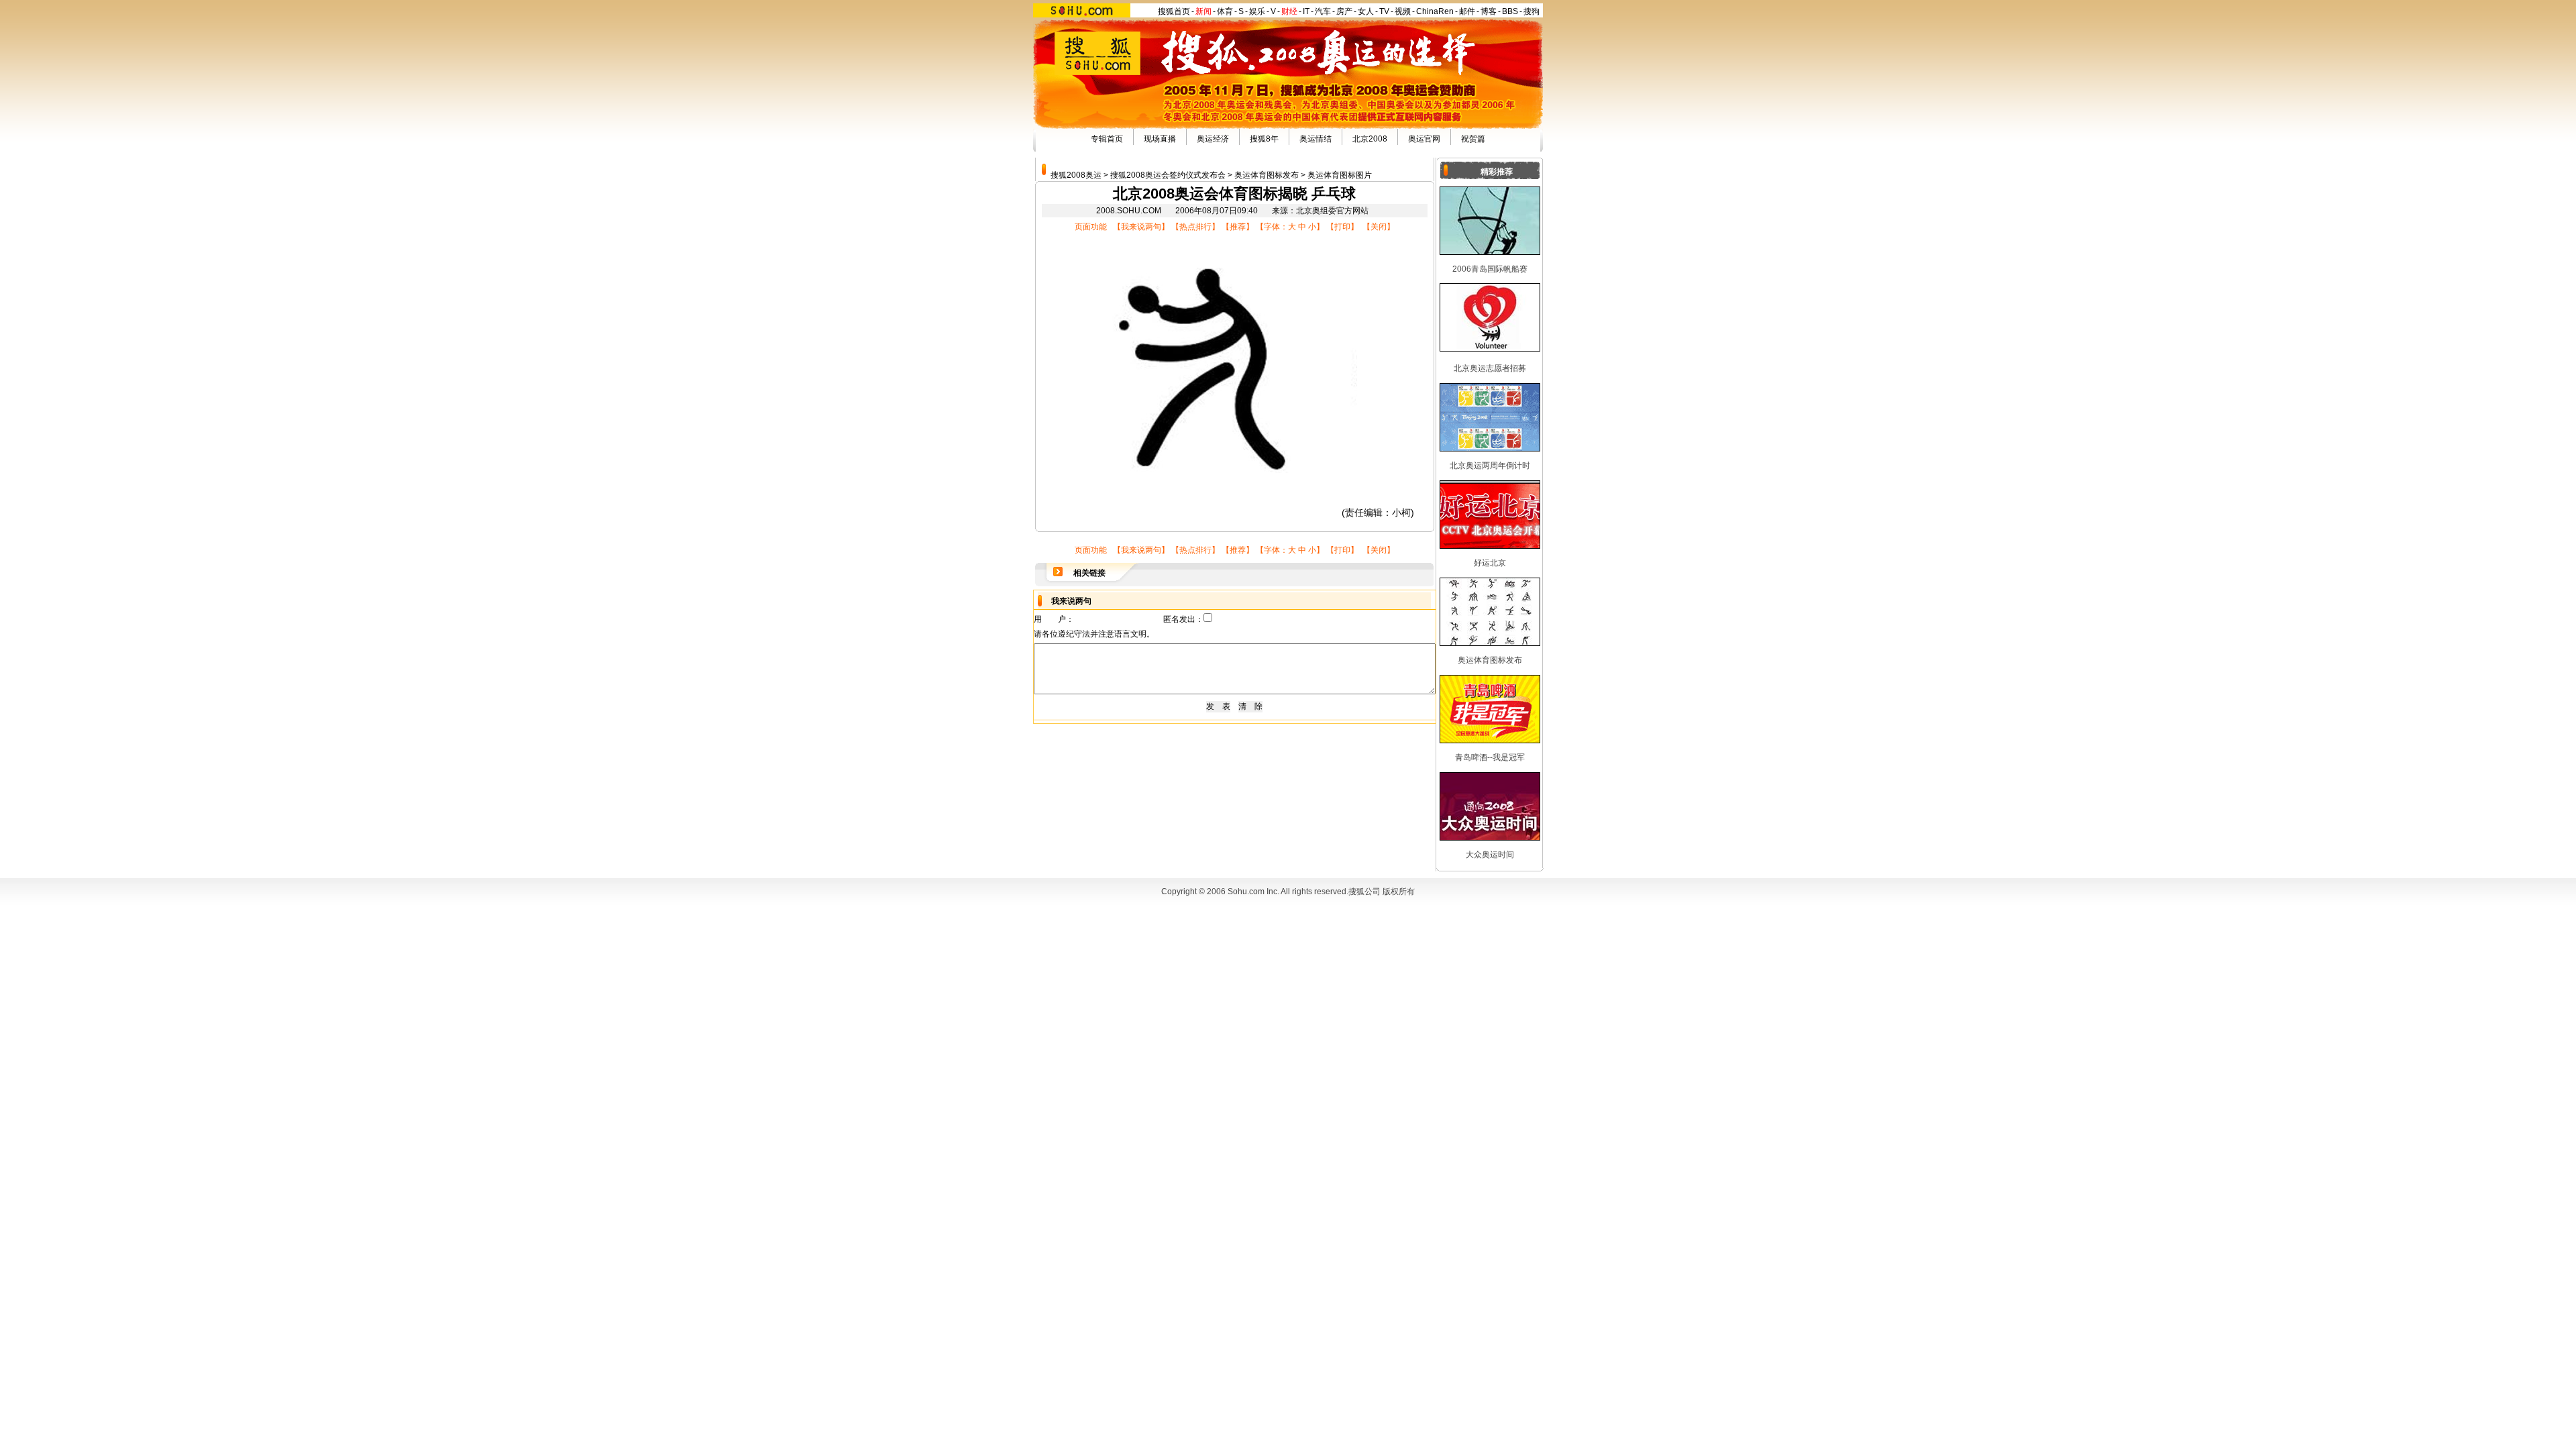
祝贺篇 (1473, 139)
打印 (1342, 227)
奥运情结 (1316, 139)
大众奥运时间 (1490, 855)
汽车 (1323, 11)
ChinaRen (1435, 11)
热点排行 (1195, 227)
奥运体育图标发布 (1267, 175)
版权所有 (1399, 892)
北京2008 (1370, 139)
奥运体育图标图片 (1340, 175)
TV (1384, 11)
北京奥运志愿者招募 (1490, 368)
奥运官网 (1424, 139)
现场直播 (1160, 139)
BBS (1510, 11)
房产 (1344, 11)
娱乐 (1257, 11)
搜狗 (1532, 11)
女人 (1366, 11)
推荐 (1238, 227)
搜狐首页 (1174, 11)
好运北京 (1490, 563)
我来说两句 (1141, 227)
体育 (1225, 11)
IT (1306, 11)
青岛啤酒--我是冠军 (1490, 757)
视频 (1403, 11)
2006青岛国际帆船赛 (1490, 269)
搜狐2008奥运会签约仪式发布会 (1168, 175)
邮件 (1467, 11)
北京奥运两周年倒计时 (1490, 466)
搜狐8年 (1264, 139)
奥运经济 (1213, 139)
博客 (1489, 11)
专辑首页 (1107, 139)
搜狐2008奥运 (1076, 175)
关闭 (1379, 227)
